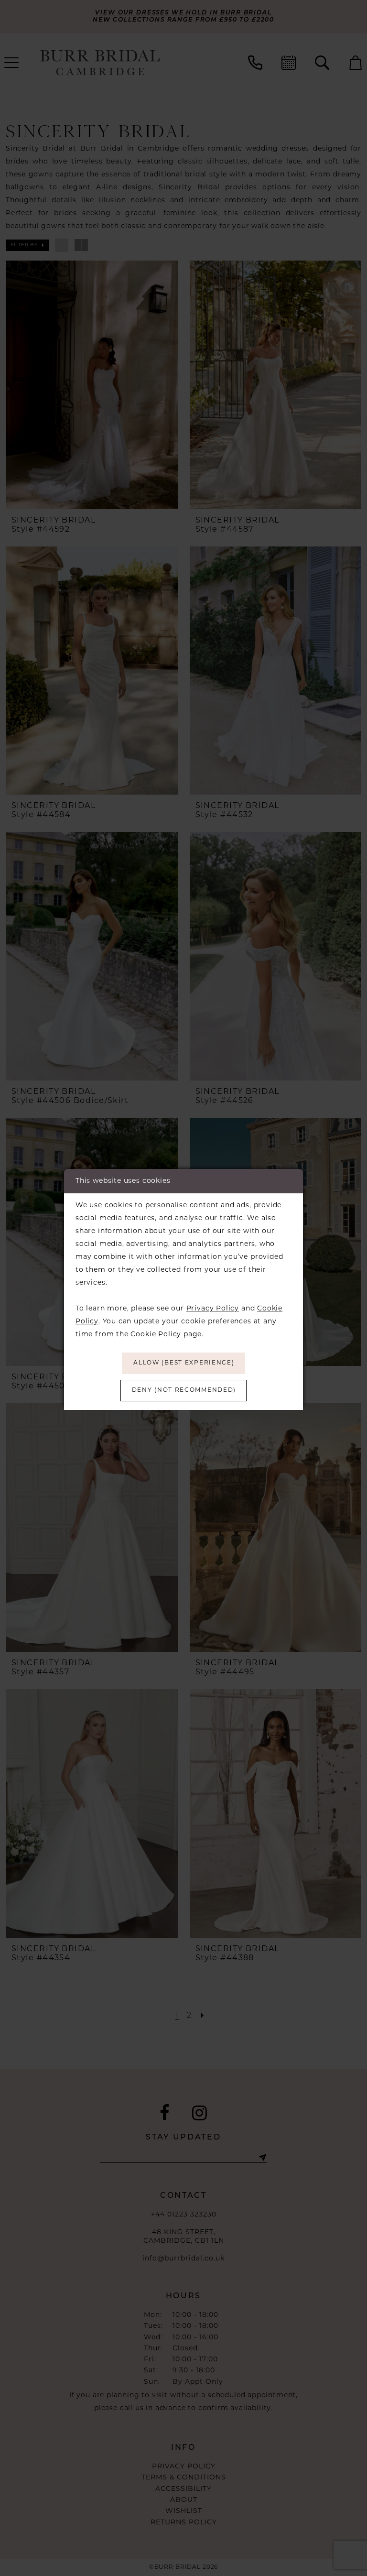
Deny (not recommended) (184, 1390)
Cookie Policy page (166, 1335)
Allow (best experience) (184, 1363)
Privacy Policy (213, 1309)
